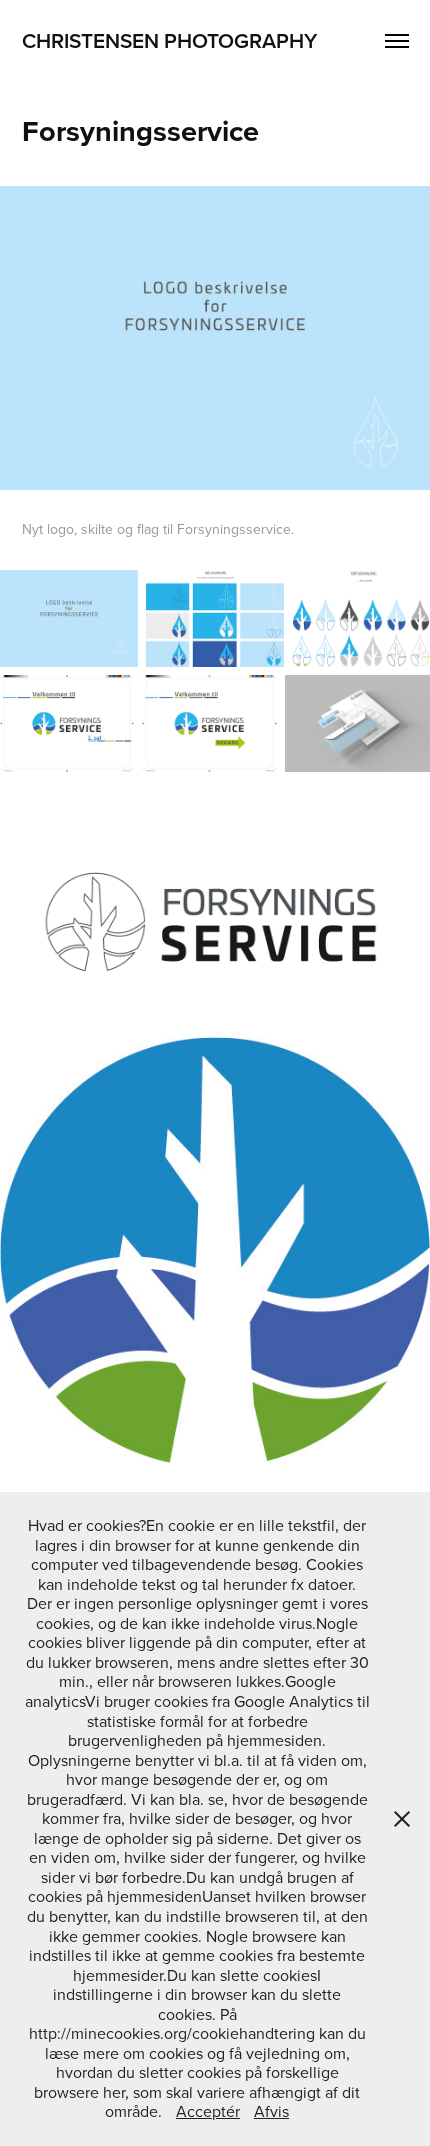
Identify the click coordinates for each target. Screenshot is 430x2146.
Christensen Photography (169, 40)
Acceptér (208, 2111)
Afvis (271, 2111)
